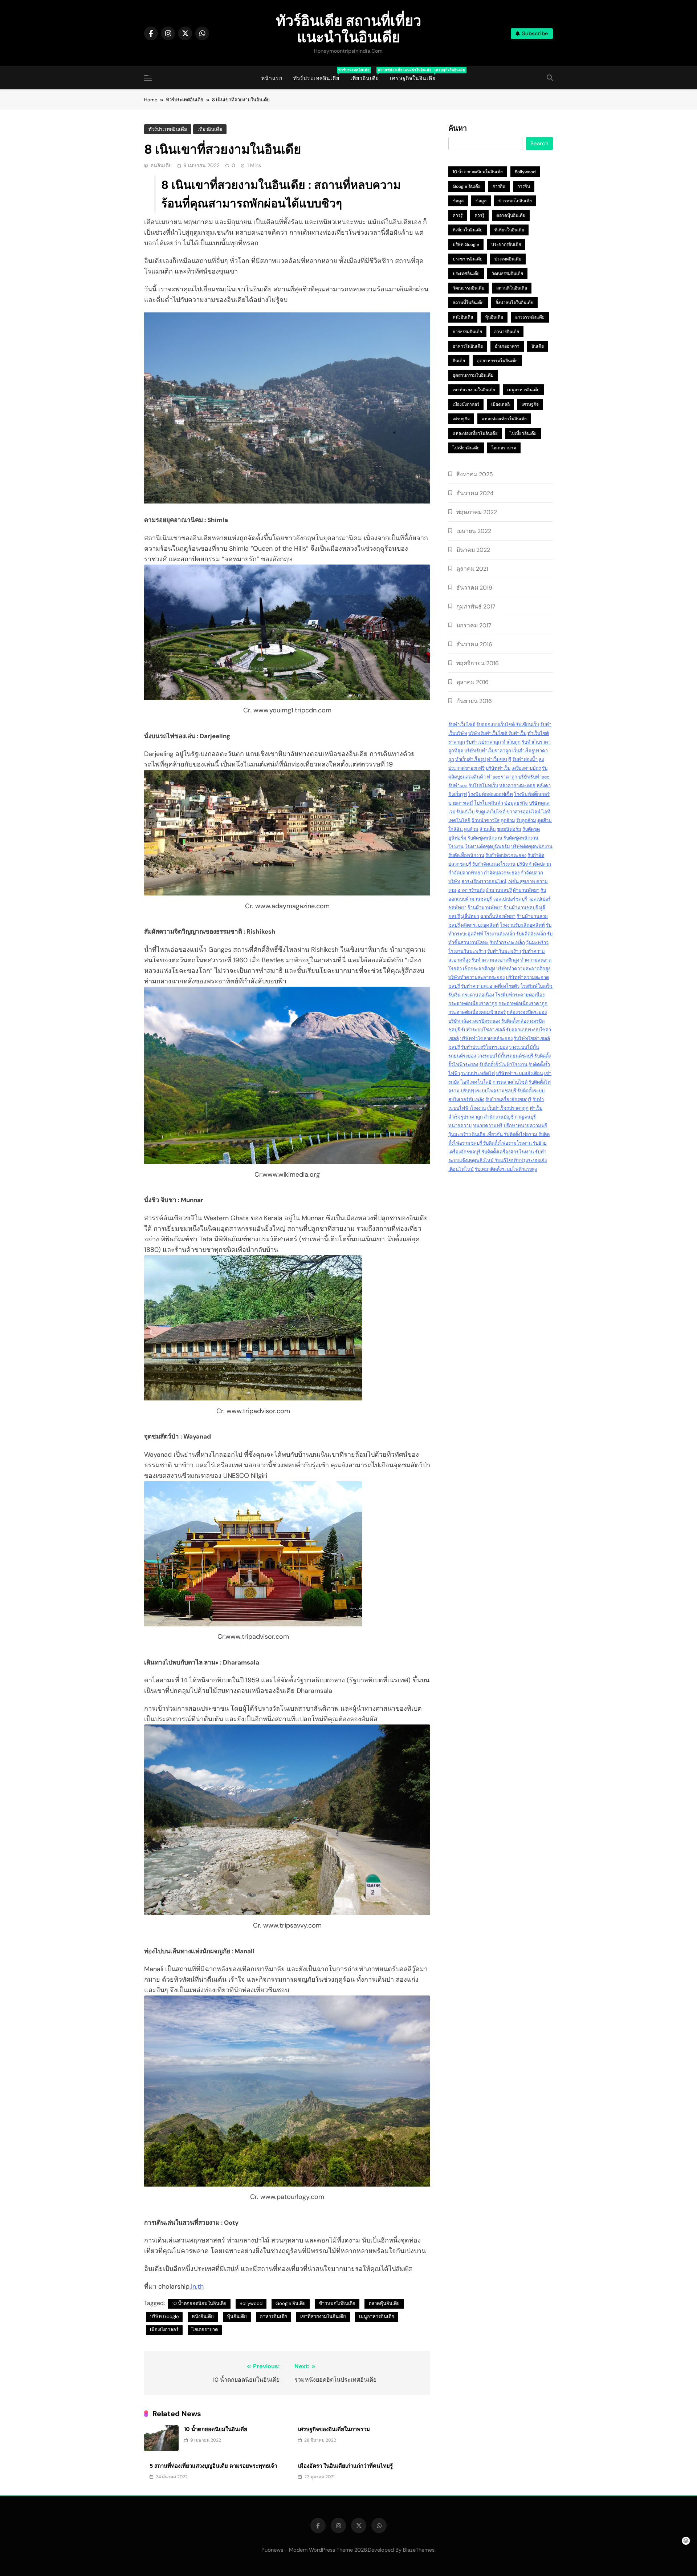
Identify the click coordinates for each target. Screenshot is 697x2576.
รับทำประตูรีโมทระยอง (484, 1047)
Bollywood (251, 2303)
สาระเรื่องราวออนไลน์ (484, 881)
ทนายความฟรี (488, 1126)
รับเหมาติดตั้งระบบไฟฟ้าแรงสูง (506, 1169)
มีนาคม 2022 (473, 550)
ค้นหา (458, 129)
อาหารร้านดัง (471, 890)
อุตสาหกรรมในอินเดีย (497, 361)
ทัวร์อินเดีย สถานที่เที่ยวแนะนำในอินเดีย (348, 29)
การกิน (499, 186)
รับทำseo (458, 786)
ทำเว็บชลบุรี (499, 759)
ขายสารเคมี (461, 803)
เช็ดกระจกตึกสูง (479, 969)
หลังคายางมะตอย (517, 786)
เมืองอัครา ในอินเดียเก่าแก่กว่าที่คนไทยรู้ (345, 2466)
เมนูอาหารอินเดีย (377, 2316)
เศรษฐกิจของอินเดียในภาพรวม (334, 2429)
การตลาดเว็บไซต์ (510, 1082)
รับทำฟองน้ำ (525, 759)
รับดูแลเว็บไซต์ (490, 812)
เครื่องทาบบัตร (526, 768)
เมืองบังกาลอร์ (164, 2330)
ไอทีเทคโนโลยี (476, 1082)
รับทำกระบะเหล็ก (507, 943)
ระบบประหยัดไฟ (478, 1073)
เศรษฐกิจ (530, 404)
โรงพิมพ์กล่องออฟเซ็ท (490, 794)
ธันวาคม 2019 (474, 588)
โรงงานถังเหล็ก (500, 934)
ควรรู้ (458, 215)
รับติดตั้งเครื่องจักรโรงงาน (508, 1152)
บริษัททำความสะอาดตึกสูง (523, 969)
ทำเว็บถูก (511, 742)
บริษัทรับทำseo (534, 777)
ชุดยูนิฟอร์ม (509, 829)
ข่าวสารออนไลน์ (523, 812)
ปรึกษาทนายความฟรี (525, 1126)
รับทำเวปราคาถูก (484, 742)
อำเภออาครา (507, 346)
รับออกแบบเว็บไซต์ (496, 725)
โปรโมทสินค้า (489, 803)
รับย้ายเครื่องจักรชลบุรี (508, 1099)
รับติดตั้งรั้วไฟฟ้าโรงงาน (503, 1065)
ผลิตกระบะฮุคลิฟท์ (480, 925)
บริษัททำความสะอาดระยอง (476, 977)
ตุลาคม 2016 (472, 682)
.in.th (197, 2286)
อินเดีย (538, 346)
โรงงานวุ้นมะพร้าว (467, 951)
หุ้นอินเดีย (237, 2316)
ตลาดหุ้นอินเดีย (384, 2303)
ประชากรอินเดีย (506, 244)
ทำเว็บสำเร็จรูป (470, 759)
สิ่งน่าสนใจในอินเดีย (514, 303)
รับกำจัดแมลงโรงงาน (494, 864)
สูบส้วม (471, 829)
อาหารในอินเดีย (468, 346)
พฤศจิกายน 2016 (478, 663)
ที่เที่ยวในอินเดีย (468, 230)
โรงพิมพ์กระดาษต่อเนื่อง (520, 995)
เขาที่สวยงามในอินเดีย (323, 2316)
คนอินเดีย (161, 165)
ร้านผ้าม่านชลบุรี (521, 908)
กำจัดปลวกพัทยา (466, 873)
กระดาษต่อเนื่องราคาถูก (473, 1004)
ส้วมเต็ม (488, 829)
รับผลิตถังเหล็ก (531, 934)
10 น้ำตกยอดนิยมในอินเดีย (199, 2303)
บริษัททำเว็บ (498, 768)
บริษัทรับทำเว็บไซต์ (488, 733)
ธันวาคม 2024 (475, 493)
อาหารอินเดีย (274, 2316)
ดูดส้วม (508, 820)
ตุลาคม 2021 (472, 569)
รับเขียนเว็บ (527, 725)
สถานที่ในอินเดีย (512, 288)
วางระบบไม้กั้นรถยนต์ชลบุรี (505, 1056)
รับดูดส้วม (526, 820)
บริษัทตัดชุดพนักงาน (532, 847)
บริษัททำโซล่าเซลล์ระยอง (486, 1038)
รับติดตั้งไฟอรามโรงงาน (508, 1143)
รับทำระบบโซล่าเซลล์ (483, 1030)
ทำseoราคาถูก (502, 777)
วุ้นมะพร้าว (537, 943)
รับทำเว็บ (517, 733)
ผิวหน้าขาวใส (486, 820)
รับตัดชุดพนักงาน (485, 838)
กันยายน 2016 (474, 701)
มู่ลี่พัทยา (470, 916)
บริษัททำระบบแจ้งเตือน (519, 1073)
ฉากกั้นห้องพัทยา (498, 916)
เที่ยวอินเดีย (367, 75)
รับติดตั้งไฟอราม (521, 1134)
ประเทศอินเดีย (508, 259)
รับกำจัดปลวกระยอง (506, 855)
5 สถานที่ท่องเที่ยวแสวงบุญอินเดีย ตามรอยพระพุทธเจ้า (213, 2466)
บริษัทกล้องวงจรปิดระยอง (474, 1021)
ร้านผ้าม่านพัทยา (485, 908)
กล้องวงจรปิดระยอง (527, 1012)
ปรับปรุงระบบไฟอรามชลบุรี (488, 1091)
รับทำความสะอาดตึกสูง (495, 960)
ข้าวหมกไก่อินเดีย (337, 2303)
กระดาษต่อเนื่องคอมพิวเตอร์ (477, 1012)
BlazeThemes (419, 2550)
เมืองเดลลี (500, 404)
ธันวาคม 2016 (474, 644)
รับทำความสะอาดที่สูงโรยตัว (490, 986)
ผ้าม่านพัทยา (526, 890)
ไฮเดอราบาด (205, 2330)
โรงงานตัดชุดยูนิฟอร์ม (487, 847)
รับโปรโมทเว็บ (483, 786)
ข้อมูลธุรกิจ (516, 803)
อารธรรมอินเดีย (530, 317)
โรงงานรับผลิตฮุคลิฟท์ (522, 925)
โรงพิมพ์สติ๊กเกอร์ (532, 794)
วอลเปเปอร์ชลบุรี (510, 899)
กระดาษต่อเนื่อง (478, 995)
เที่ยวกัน (495, 1134)
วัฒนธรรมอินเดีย (507, 274)
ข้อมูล (458, 201)
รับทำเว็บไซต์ (462, 725)
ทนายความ (460, 1126)
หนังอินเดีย (203, 2316)
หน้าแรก (272, 78)
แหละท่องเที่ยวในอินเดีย (504, 419)
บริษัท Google (164, 2316)
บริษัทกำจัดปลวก (534, 864)
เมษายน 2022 (474, 531)
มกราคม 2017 (474, 625)
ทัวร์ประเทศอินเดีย (319, 75)
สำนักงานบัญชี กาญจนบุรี (510, 1117)
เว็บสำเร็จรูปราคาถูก (508, 1108)
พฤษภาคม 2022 (477, 512)
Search (539, 143)
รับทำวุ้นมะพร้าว (504, 951)
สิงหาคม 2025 (475, 474)
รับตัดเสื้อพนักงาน (466, 855)
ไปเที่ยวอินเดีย (523, 433)
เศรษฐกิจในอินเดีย (415, 75)
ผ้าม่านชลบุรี (499, 890)
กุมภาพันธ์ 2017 (476, 606)
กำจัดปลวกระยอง (502, 873)
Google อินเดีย (291, 2303)
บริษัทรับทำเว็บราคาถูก (488, 751)
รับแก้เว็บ (465, 812)
